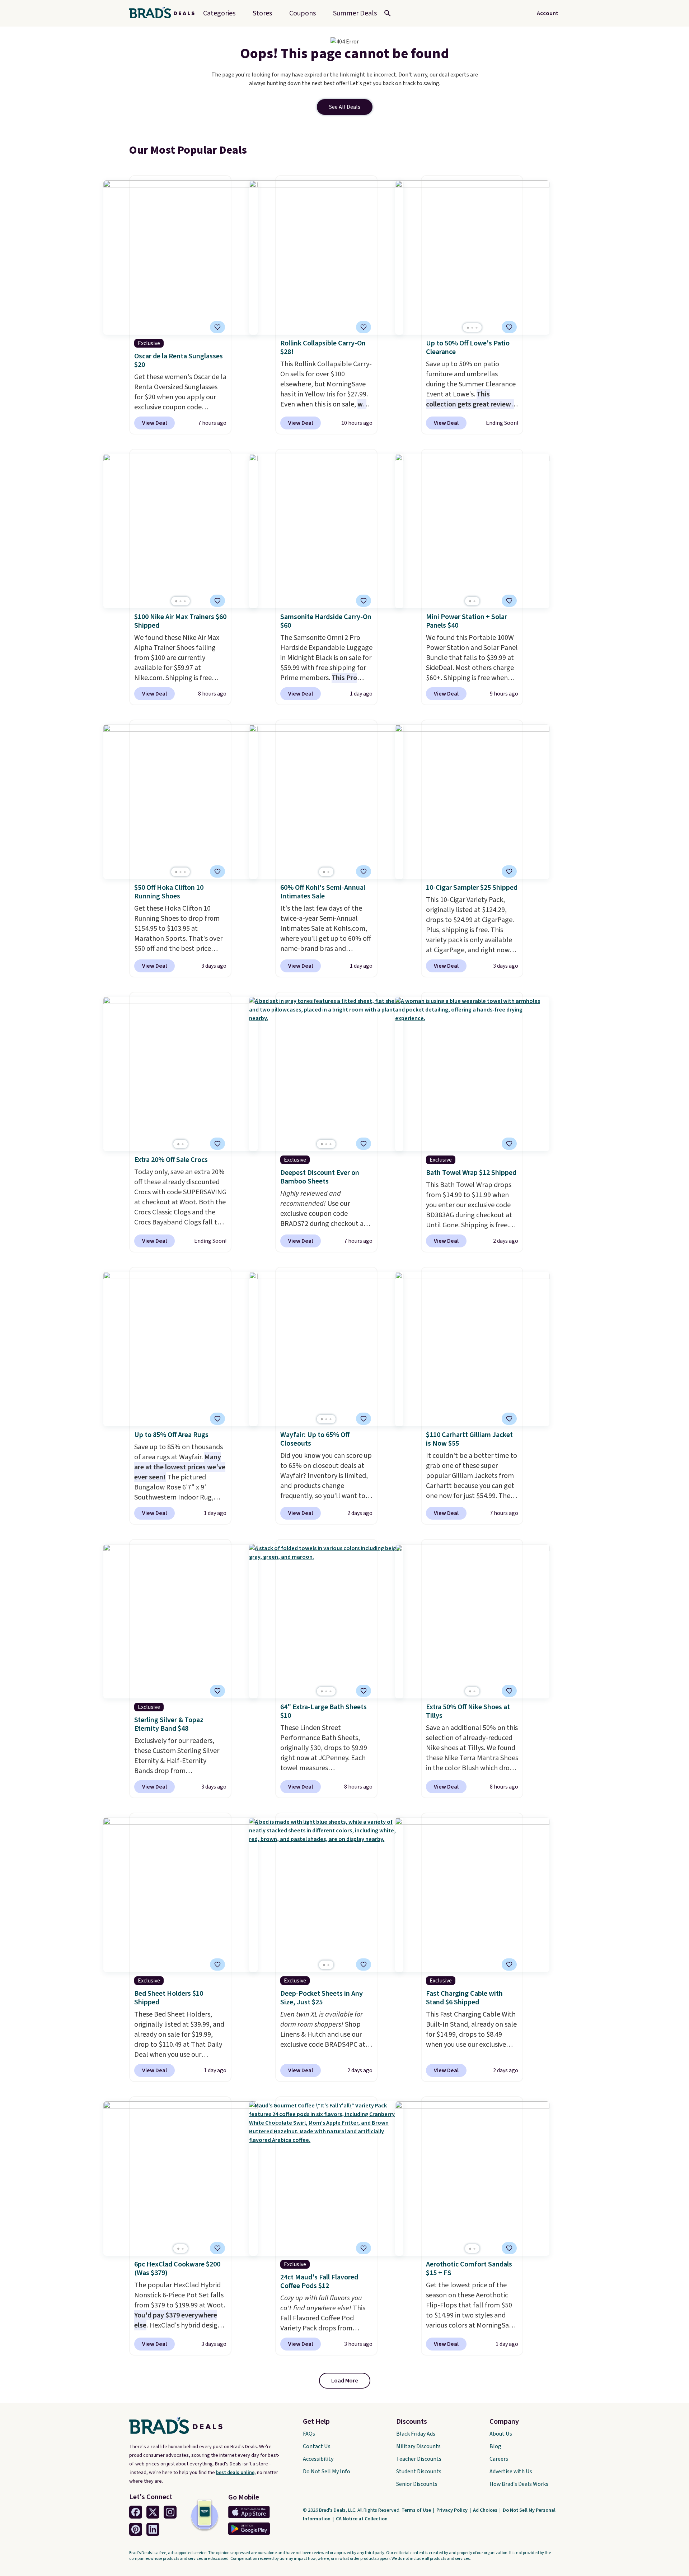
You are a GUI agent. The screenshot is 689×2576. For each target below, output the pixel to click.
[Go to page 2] (472, 328)
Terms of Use (417, 2510)
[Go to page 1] (468, 328)
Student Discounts (419, 2472)
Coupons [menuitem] (303, 13)
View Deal (154, 423)
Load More (345, 2381)
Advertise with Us (511, 2472)
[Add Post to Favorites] (509, 327)
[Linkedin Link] (153, 2529)
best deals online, (236, 2473)
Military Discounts (418, 2446)
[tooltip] (217, 327)
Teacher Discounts (419, 2459)
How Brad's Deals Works (519, 2484)
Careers (499, 2459)
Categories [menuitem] (219, 13)
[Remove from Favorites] (217, 327)
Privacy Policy (453, 2510)
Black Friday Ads (416, 2434)
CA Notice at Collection (362, 2519)
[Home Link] (165, 13)
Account (548, 13)
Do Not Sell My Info (327, 2472)
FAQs (309, 2434)
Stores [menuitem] (262, 13)
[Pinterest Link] (136, 2529)
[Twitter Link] (153, 2512)
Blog (495, 2446)
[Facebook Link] (136, 2512)
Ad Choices (486, 2510)
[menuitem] (355, 13)
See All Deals (345, 107)
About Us (501, 2434)
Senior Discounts (417, 2484)
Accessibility (318, 2459)
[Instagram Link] (170, 2512)
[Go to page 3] (477, 328)
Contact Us (317, 2446)
